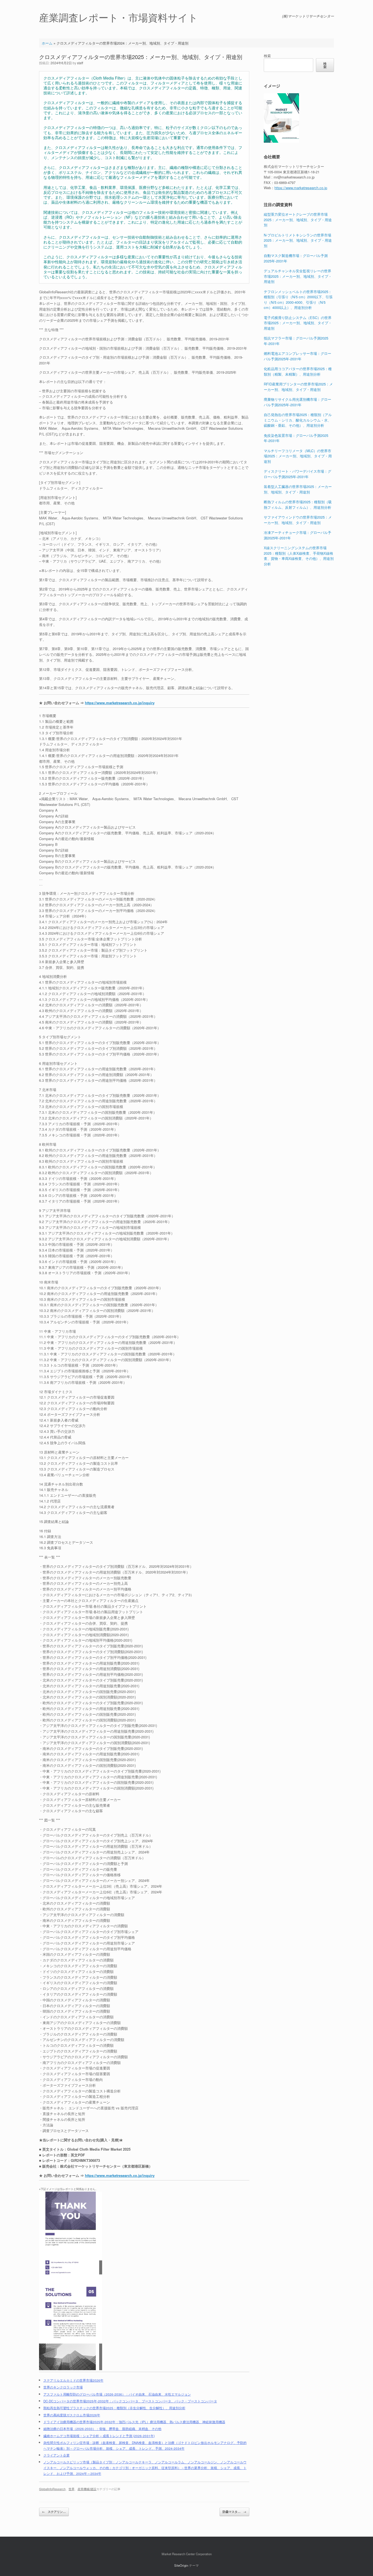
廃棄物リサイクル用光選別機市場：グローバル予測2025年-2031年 (297, 402)
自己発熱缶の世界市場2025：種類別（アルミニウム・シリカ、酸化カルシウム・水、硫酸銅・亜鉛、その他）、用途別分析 (298, 420)
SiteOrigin (181, 2565)
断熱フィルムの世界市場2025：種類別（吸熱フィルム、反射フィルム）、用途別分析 (298, 505)
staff (80, 63)
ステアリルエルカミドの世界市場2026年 (73, 2380)
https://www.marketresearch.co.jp (301, 188)
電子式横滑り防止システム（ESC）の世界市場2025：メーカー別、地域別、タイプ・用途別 (298, 323)
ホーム (47, 43)
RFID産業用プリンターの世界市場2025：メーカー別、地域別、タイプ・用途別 (298, 387)
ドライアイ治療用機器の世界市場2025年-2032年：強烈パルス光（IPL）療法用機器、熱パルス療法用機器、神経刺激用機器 (134, 2422)
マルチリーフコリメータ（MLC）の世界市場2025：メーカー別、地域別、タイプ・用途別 (298, 456)
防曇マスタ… (234, 2512)
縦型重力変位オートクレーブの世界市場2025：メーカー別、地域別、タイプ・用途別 (298, 220)
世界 (72, 2489)
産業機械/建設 (87, 2489)
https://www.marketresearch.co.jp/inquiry (120, 703)
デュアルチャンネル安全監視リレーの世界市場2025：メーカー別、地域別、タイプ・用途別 (298, 276)
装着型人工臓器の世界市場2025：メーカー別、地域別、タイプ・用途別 (298, 489)
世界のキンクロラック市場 (63, 2387)
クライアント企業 (57, 2455)
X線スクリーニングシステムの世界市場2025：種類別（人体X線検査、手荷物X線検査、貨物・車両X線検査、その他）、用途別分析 (299, 556)
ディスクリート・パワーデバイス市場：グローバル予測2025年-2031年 (297, 474)
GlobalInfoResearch (52, 2489)
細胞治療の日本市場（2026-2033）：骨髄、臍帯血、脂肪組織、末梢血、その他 (102, 2429)
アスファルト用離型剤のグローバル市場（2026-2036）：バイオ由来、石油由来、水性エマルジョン (117, 2394)
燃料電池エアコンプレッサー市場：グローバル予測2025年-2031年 (297, 356)
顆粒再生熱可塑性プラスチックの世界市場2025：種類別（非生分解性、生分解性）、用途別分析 (114, 2408)
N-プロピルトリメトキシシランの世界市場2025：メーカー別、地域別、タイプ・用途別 (298, 240)
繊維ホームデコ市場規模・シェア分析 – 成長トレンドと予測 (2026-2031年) (99, 2436)
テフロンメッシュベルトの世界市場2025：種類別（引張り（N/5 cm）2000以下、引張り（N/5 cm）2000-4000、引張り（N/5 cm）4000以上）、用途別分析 (298, 300)
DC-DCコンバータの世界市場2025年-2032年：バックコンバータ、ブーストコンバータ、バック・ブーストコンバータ (130, 2401)
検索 (267, 56)
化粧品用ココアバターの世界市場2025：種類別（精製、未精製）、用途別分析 (298, 371)
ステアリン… (54, 2512)
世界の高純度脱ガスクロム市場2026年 (72, 2415)
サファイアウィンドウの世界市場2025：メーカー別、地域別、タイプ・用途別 (298, 520)
